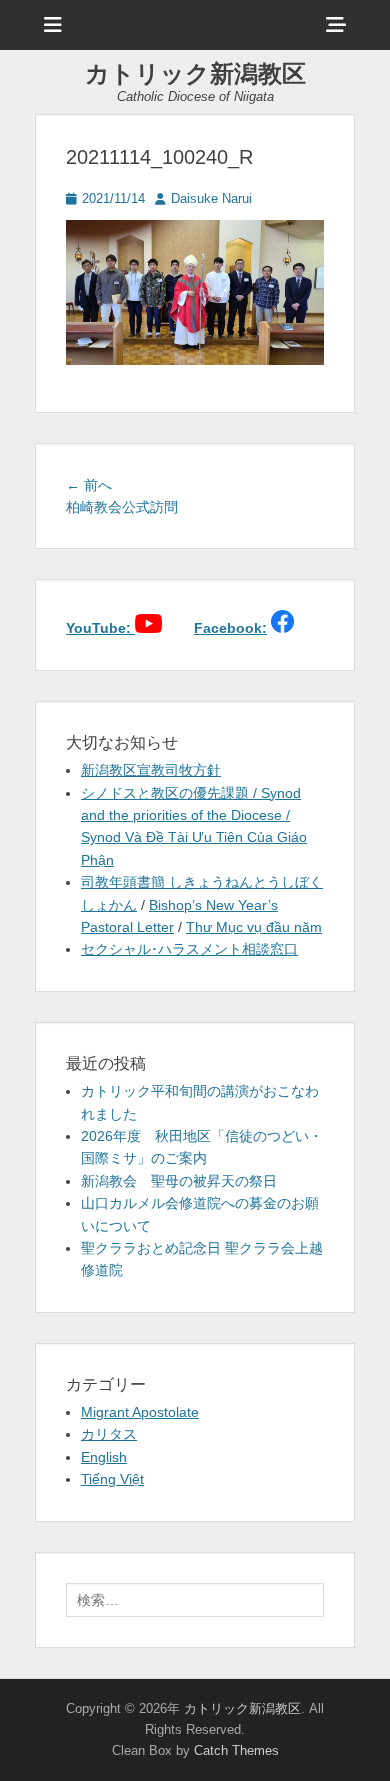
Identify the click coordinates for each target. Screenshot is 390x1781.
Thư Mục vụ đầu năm (254, 927)
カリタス (109, 1434)
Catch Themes (236, 1750)
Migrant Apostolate (140, 1412)
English (104, 1457)
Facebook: (230, 628)
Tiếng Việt (112, 1479)
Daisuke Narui (211, 198)
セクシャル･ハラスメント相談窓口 (189, 949)
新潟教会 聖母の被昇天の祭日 (179, 1181)
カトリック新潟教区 (195, 73)
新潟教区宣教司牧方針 (151, 770)
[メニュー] (53, 25)
